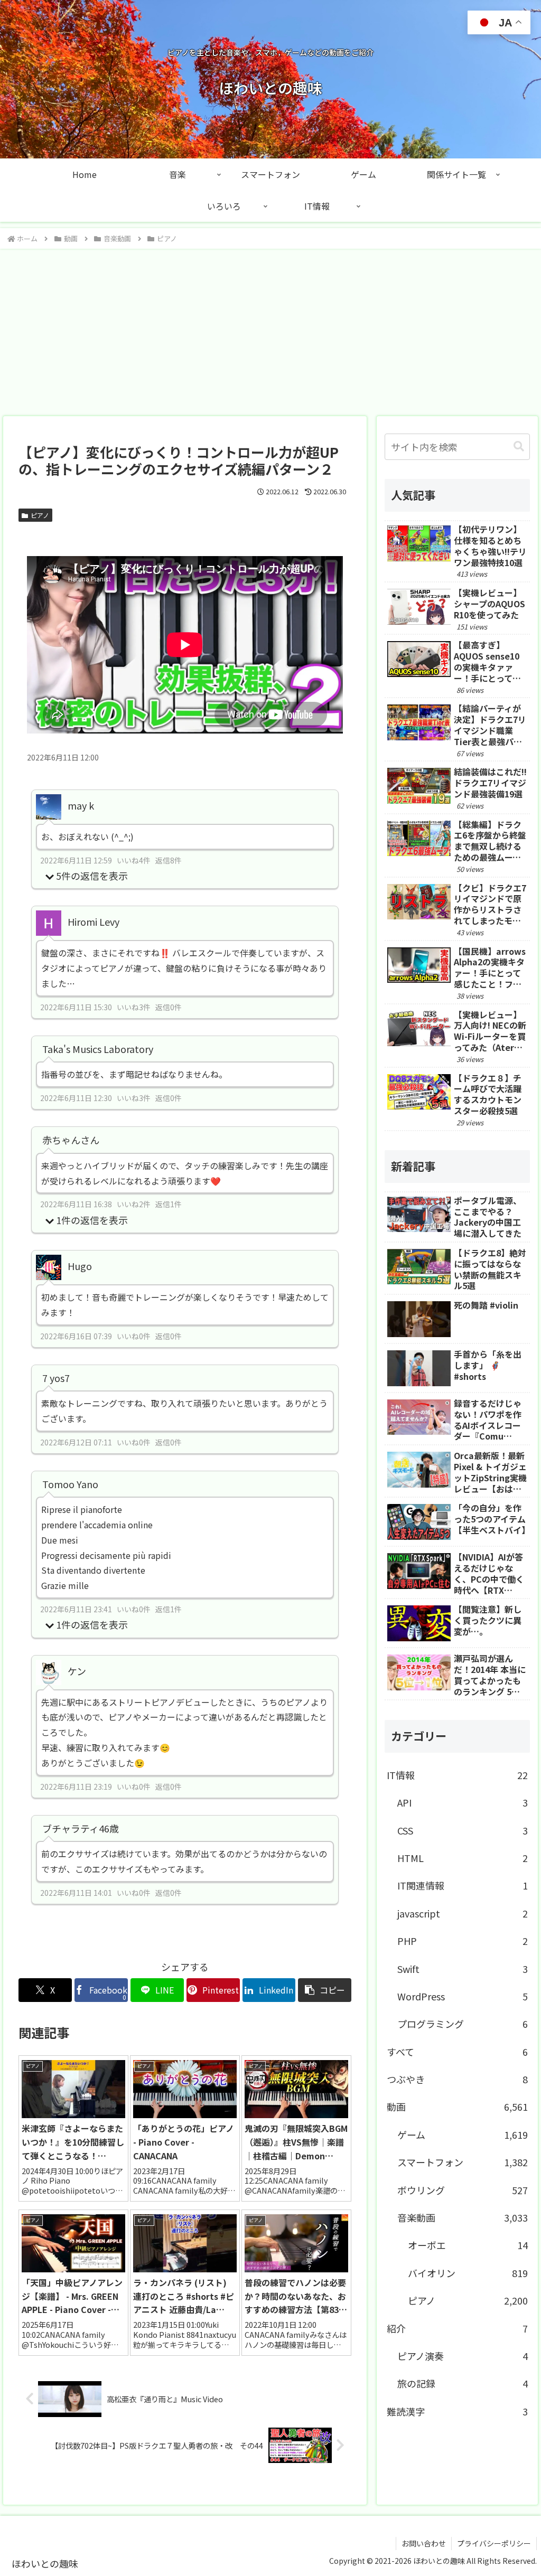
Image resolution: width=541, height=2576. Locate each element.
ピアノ (40, 515)
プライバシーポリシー (494, 2543)
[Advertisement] (270, 329)
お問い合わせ (424, 2543)
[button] (325, 1990)
